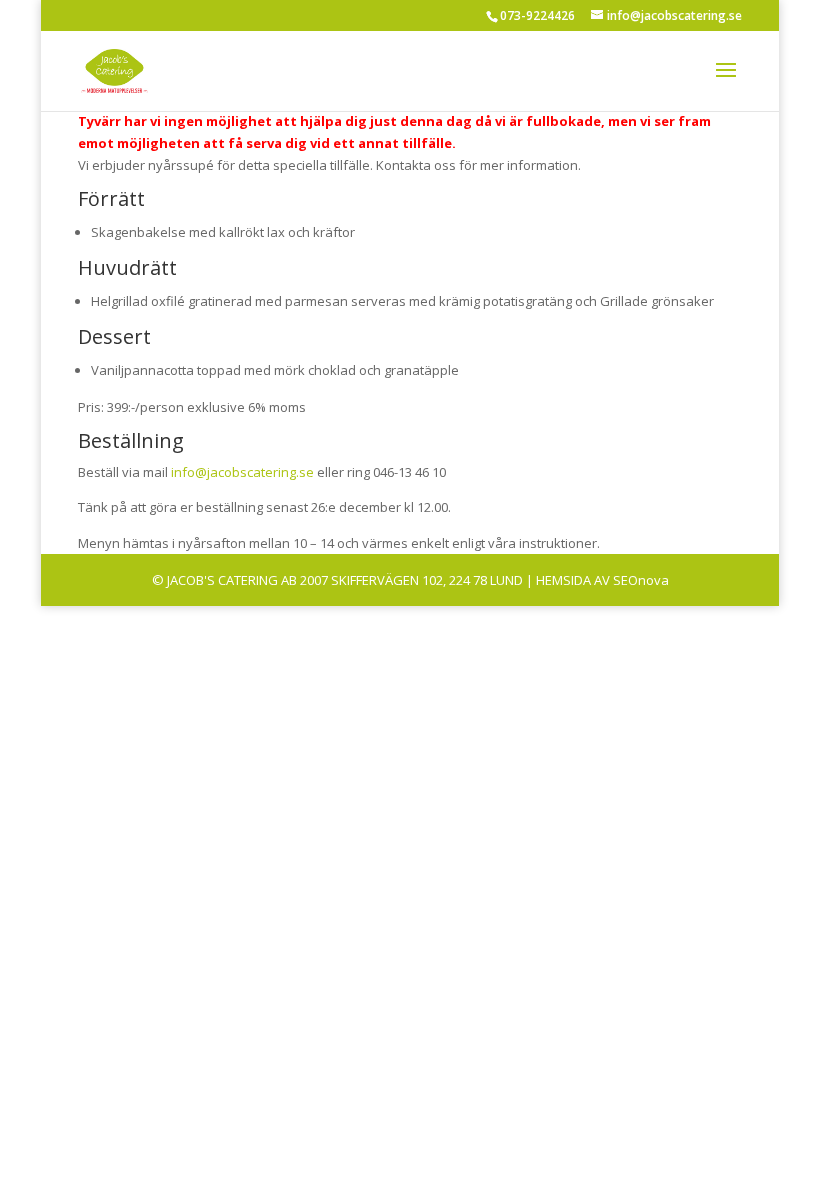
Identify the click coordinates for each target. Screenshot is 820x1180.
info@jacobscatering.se (242, 472)
